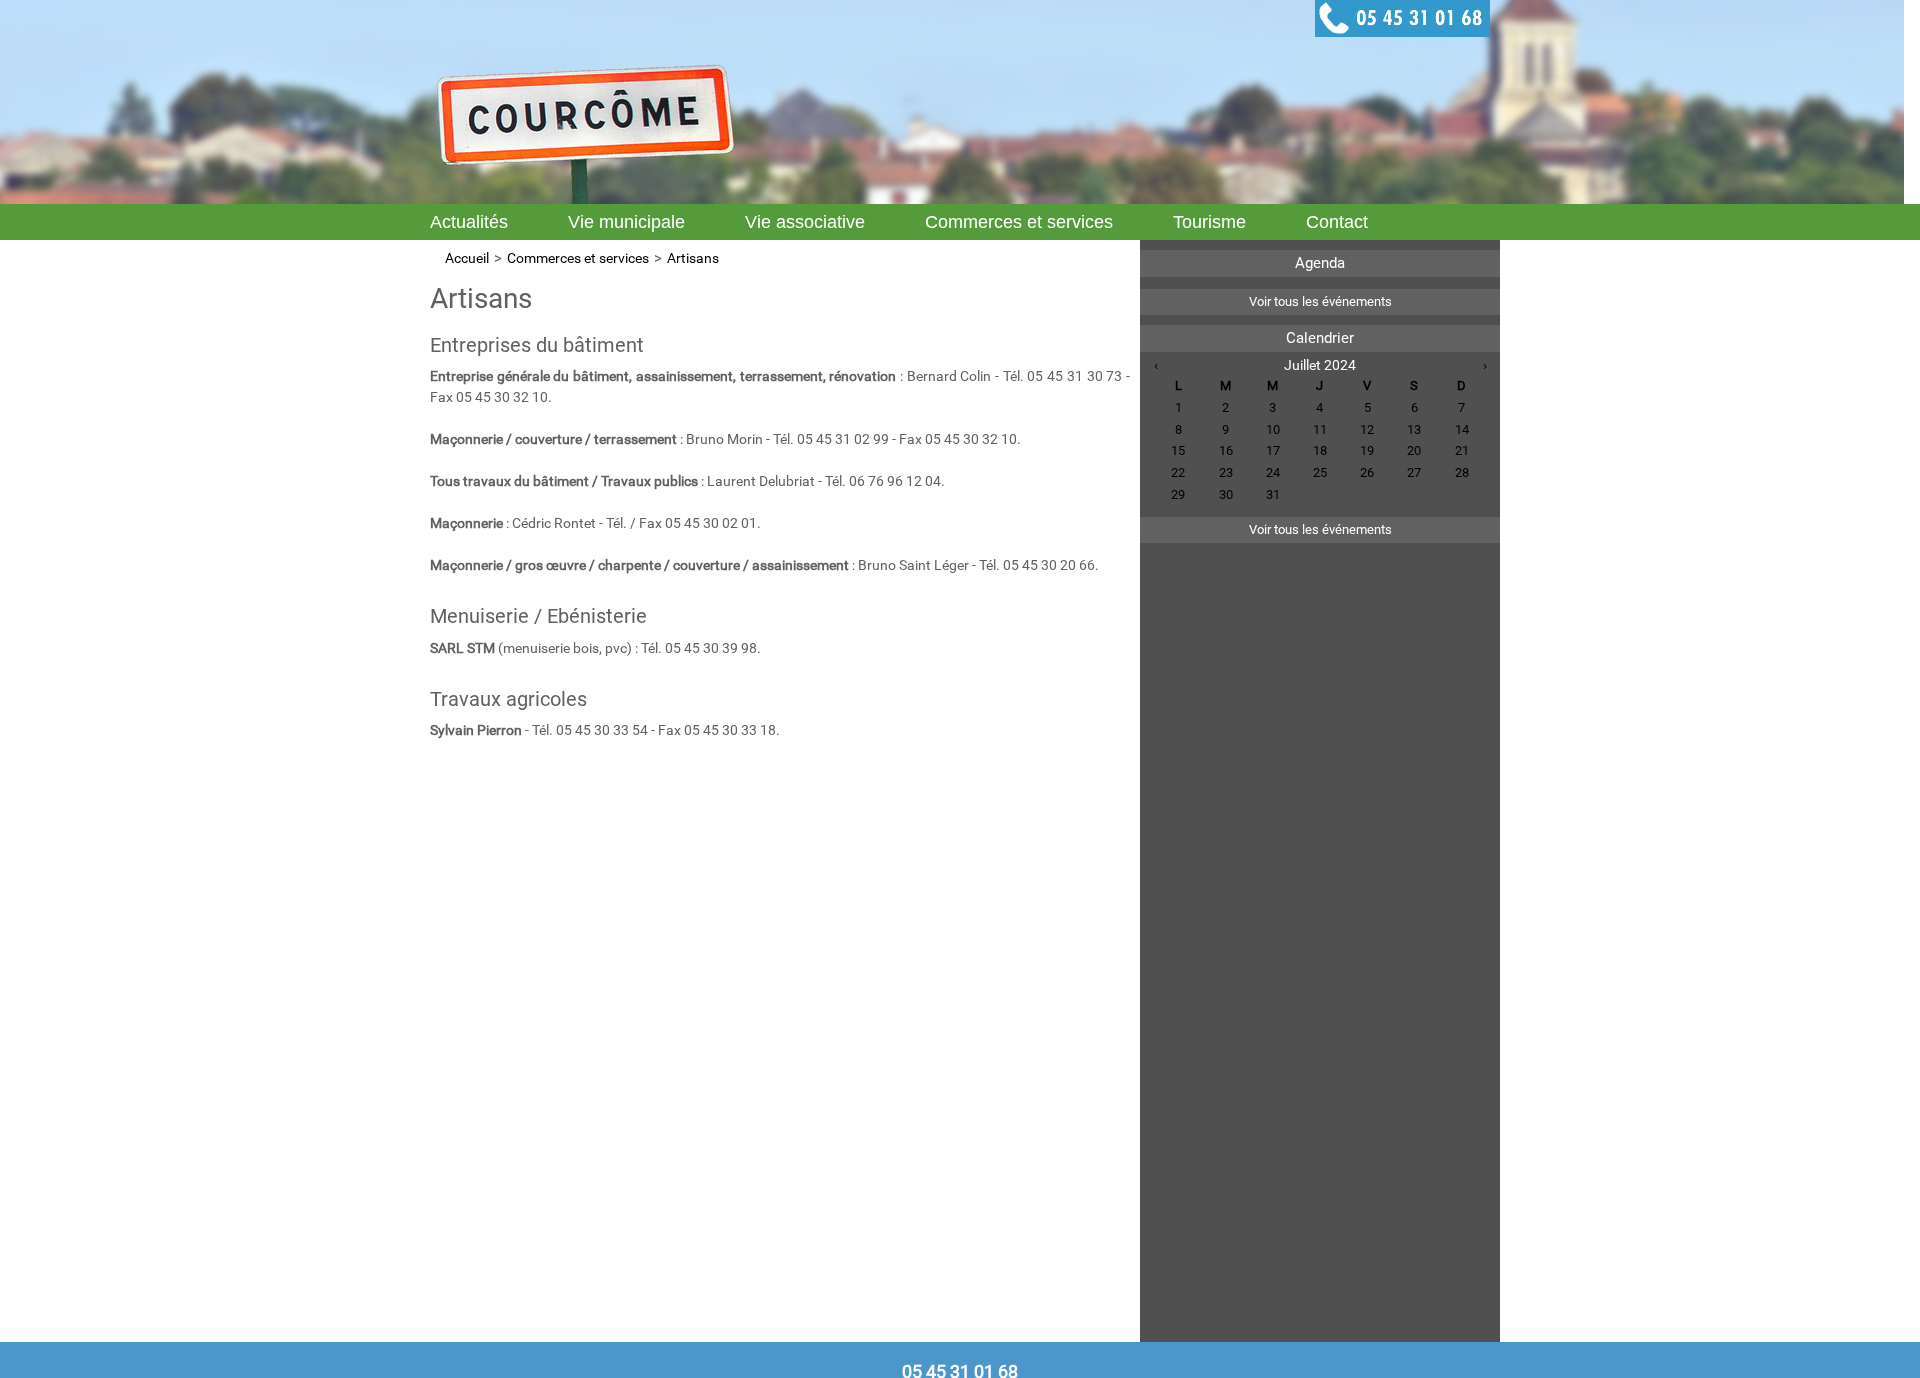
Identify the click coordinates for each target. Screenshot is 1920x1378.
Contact (1337, 222)
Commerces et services (1019, 222)
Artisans (693, 258)
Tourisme (1209, 222)
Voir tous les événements (1320, 301)
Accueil (467, 258)
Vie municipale (626, 222)
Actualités (469, 222)
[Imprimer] (1120, 285)
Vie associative (805, 222)
